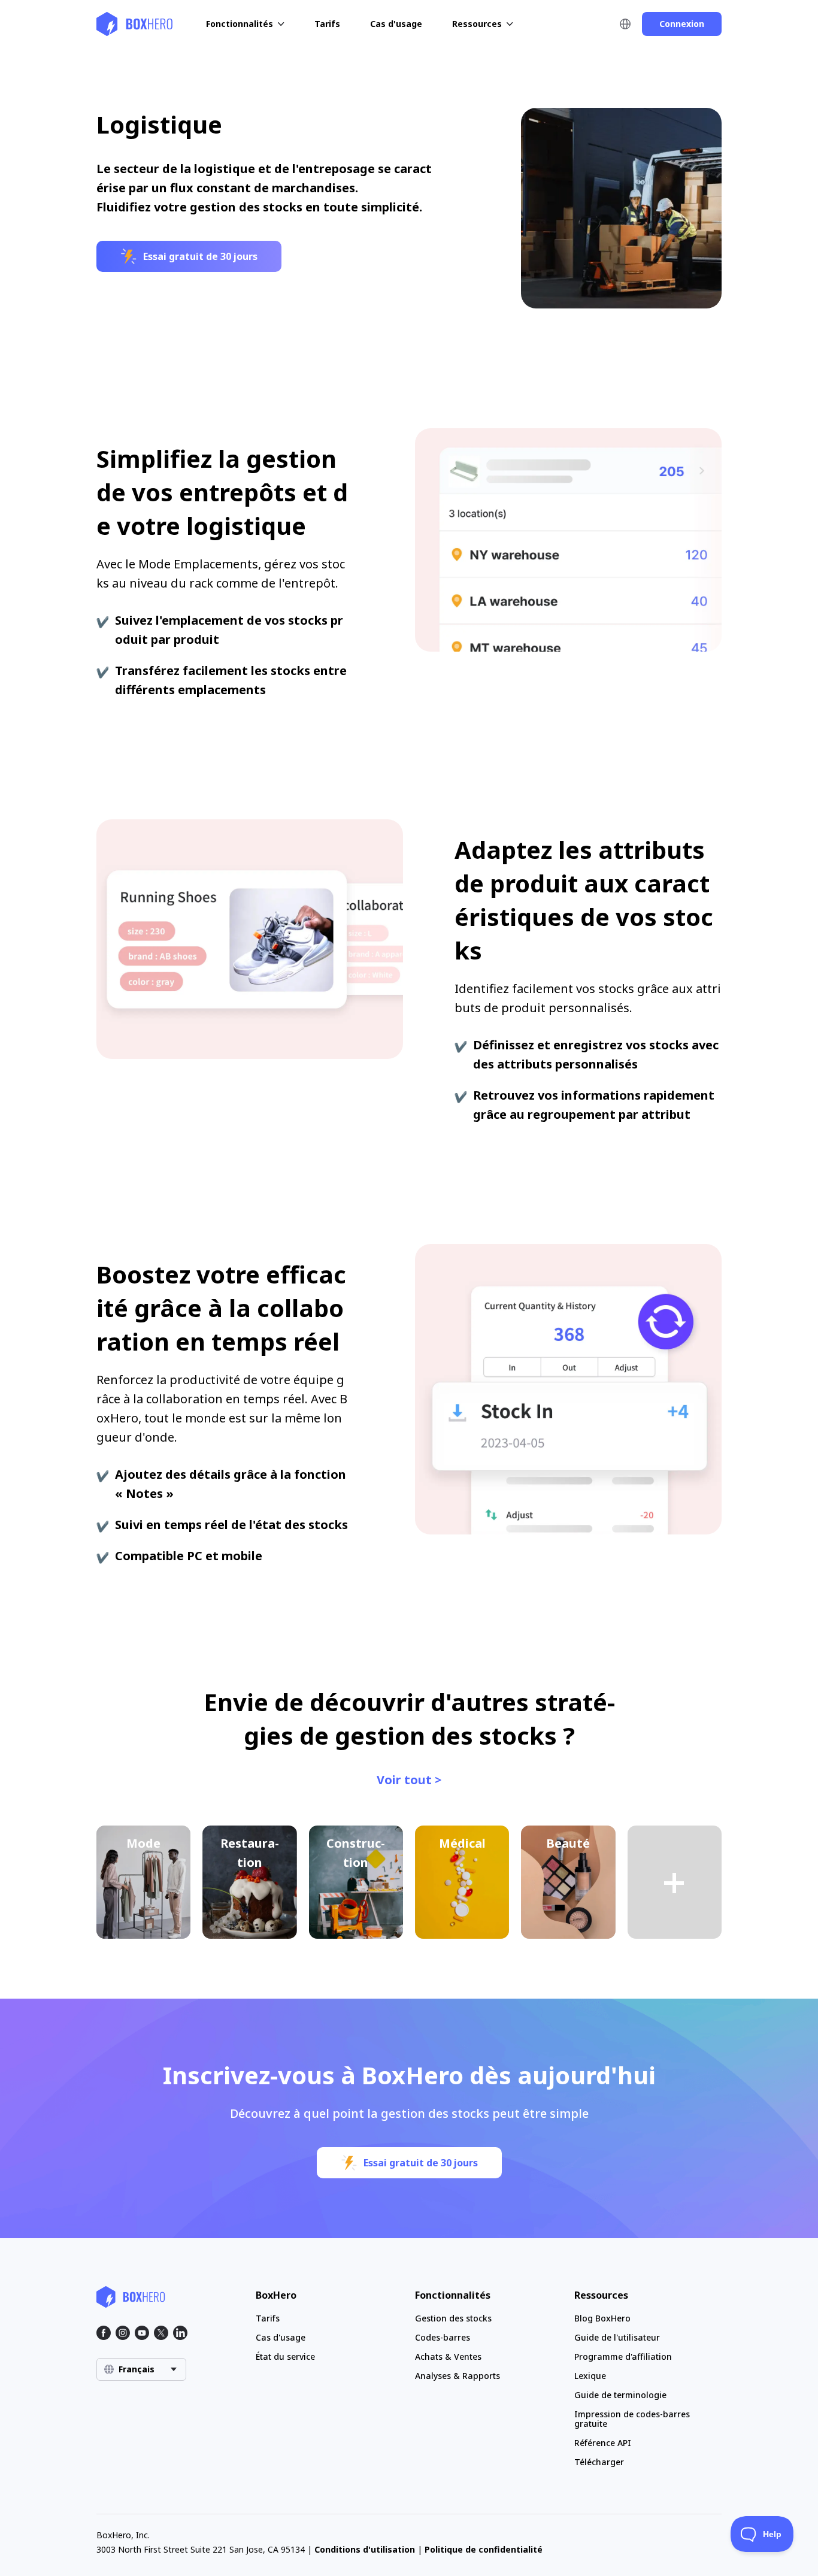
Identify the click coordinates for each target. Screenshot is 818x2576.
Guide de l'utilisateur (617, 2337)
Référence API (603, 2443)
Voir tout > (409, 1780)
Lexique (590, 2376)
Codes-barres (443, 2337)
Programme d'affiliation (623, 2356)
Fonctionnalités (240, 24)
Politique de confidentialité (484, 2549)
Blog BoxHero (602, 2318)
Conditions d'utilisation (365, 2549)
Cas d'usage (396, 24)
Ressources (477, 24)
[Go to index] (135, 24)
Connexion (682, 24)
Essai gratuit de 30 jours (200, 256)
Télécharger (599, 2462)
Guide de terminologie (620, 2395)
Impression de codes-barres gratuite (632, 2419)
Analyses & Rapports (458, 2376)
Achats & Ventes (448, 2356)
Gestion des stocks (453, 2318)
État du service (285, 2356)
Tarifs (327, 24)
